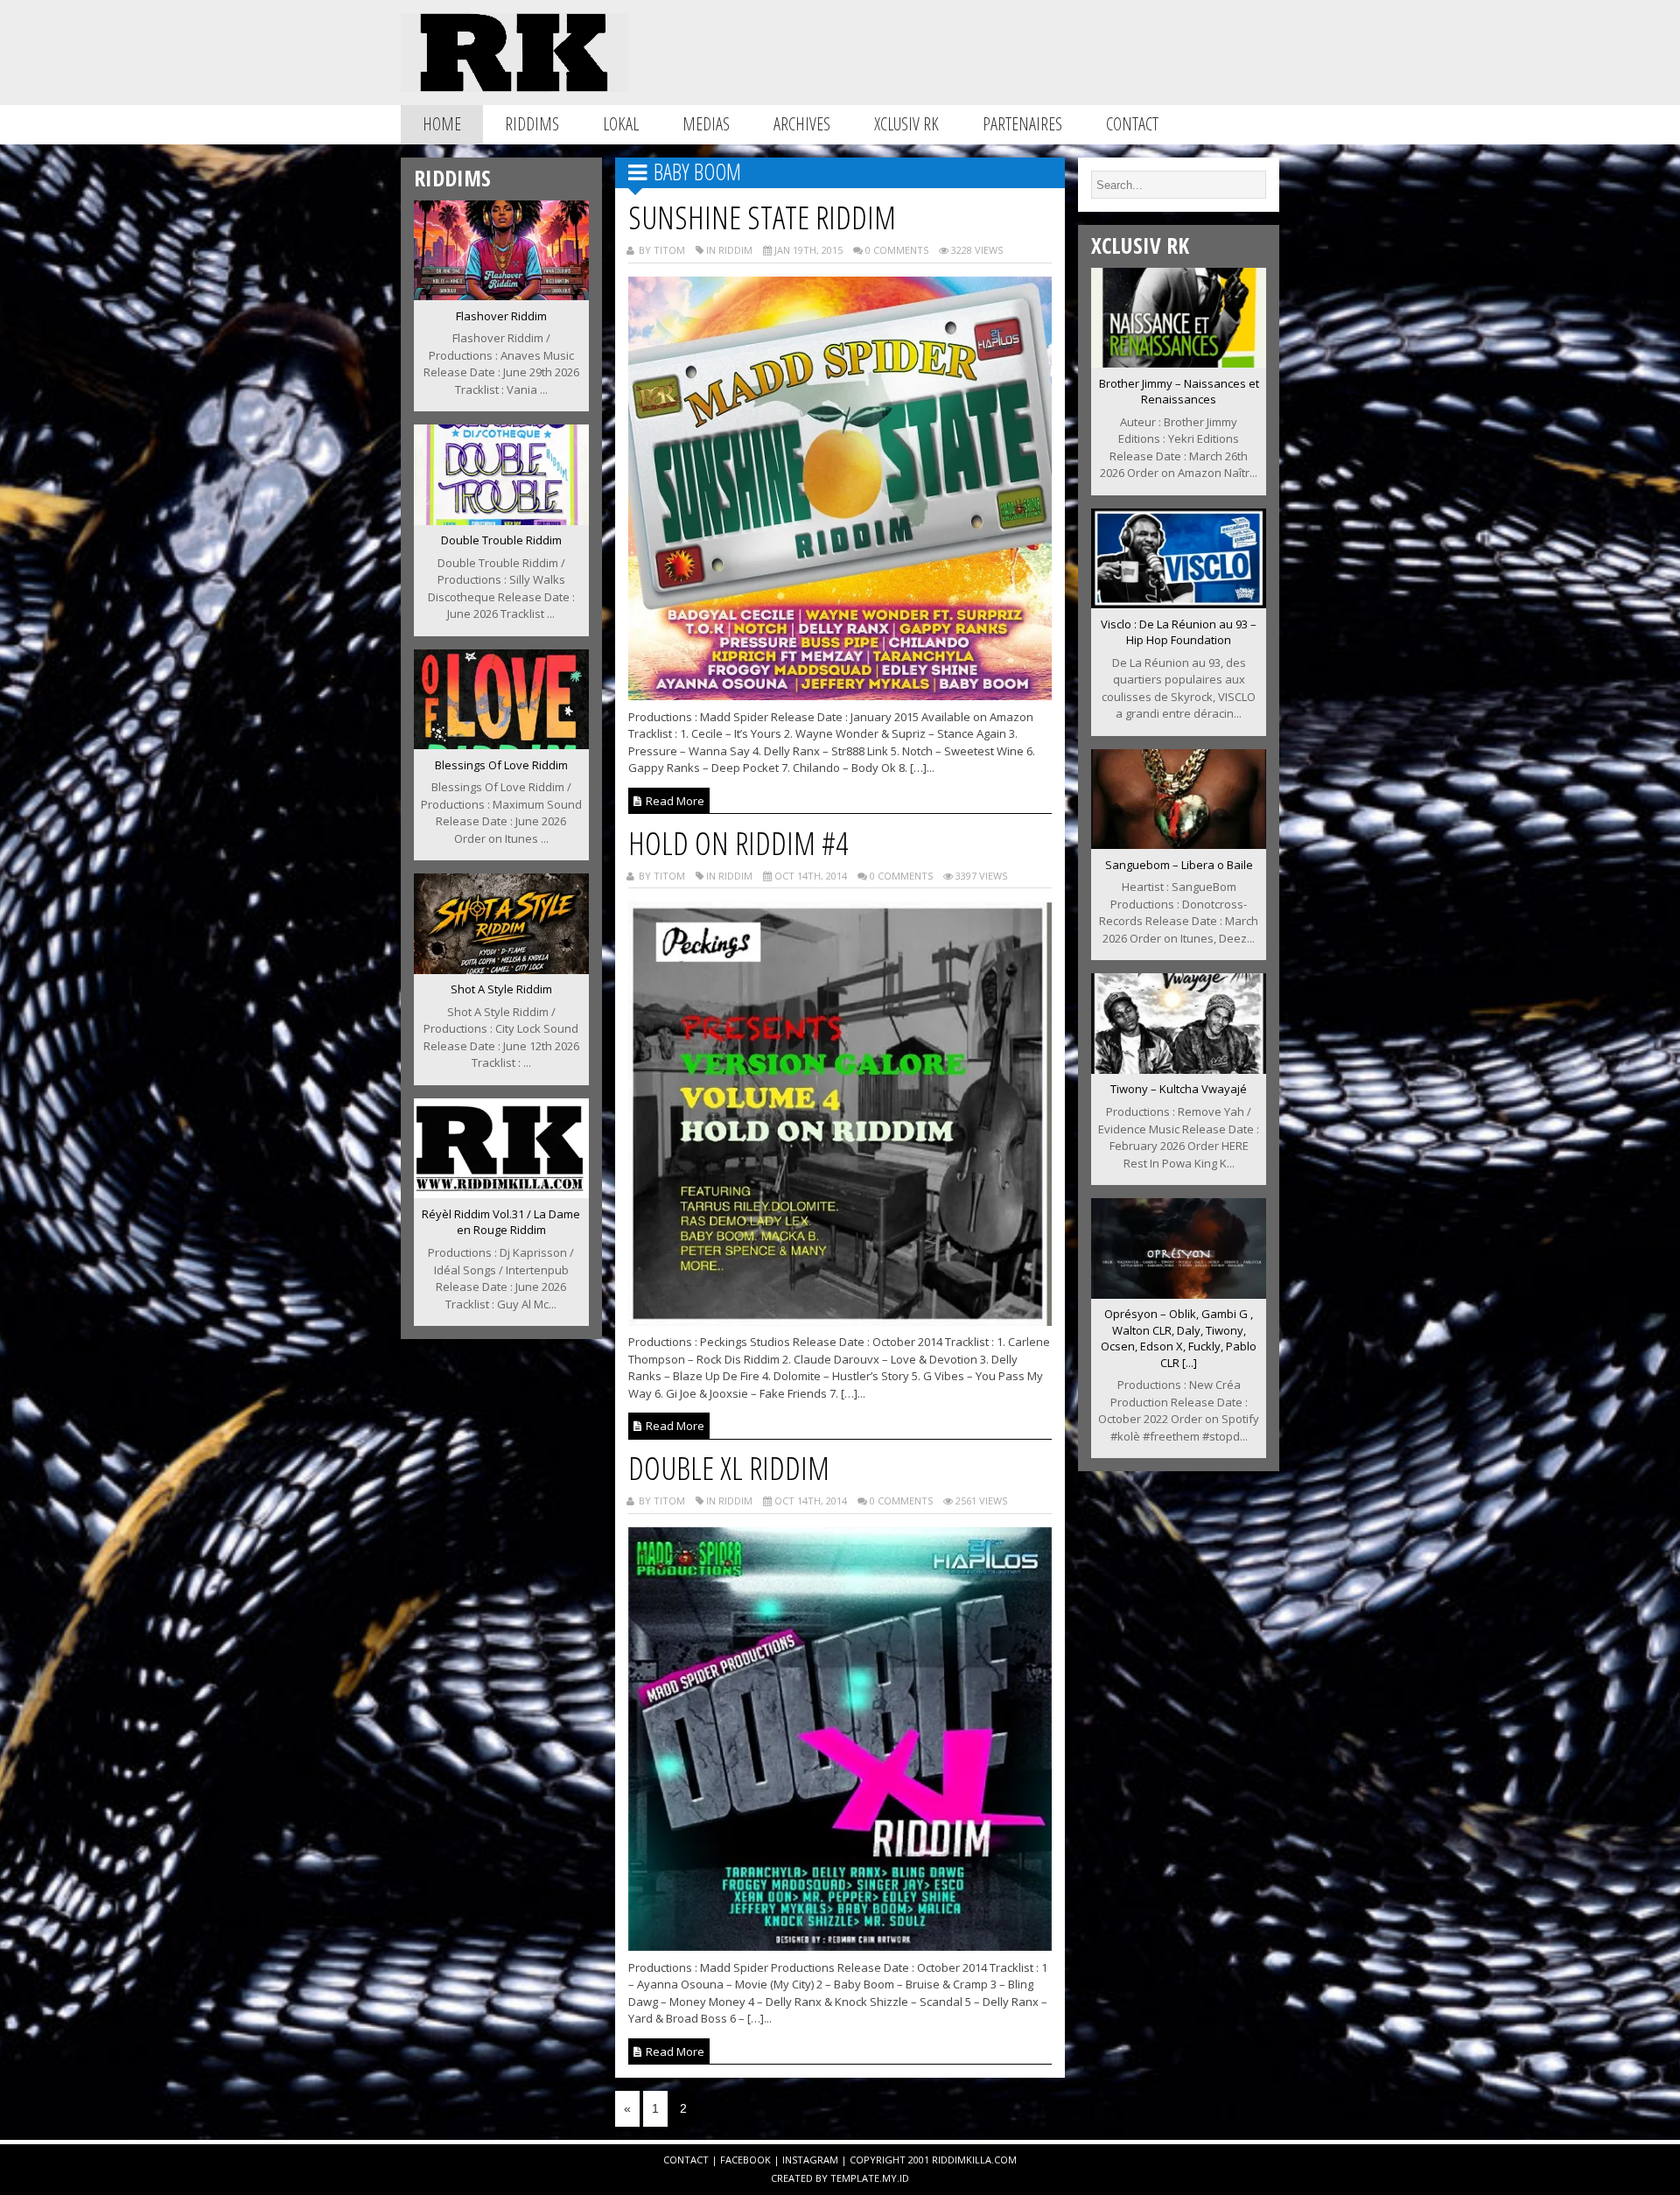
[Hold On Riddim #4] (840, 1321)
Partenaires (1022, 124)
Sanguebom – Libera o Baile (1179, 865)
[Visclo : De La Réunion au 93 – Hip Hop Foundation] (1179, 603)
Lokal (621, 124)
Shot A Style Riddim (501, 989)
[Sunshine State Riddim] (840, 695)
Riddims (532, 124)
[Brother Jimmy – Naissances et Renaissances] (1179, 362)
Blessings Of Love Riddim (501, 765)
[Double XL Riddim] (840, 1946)
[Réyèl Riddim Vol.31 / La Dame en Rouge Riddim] (501, 1193)
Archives (802, 124)
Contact (1132, 124)
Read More (674, 801)
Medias (706, 124)
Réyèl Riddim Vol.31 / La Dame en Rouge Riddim (501, 1222)
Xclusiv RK (906, 124)
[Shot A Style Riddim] (501, 969)
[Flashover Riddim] (501, 295)
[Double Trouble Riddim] (501, 520)
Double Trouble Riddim (501, 540)
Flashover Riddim (501, 316)
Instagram (810, 2160)
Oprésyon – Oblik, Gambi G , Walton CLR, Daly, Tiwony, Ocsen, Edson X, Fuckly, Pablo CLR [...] (1179, 1338)
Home (442, 124)
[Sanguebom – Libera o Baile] (1179, 844)
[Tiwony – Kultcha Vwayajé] (1179, 1069)
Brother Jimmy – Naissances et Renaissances (1179, 392)
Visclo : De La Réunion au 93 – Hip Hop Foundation (1179, 632)
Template (855, 2178)
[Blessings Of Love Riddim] (501, 744)
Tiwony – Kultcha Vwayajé (1179, 1089)
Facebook (745, 2160)
